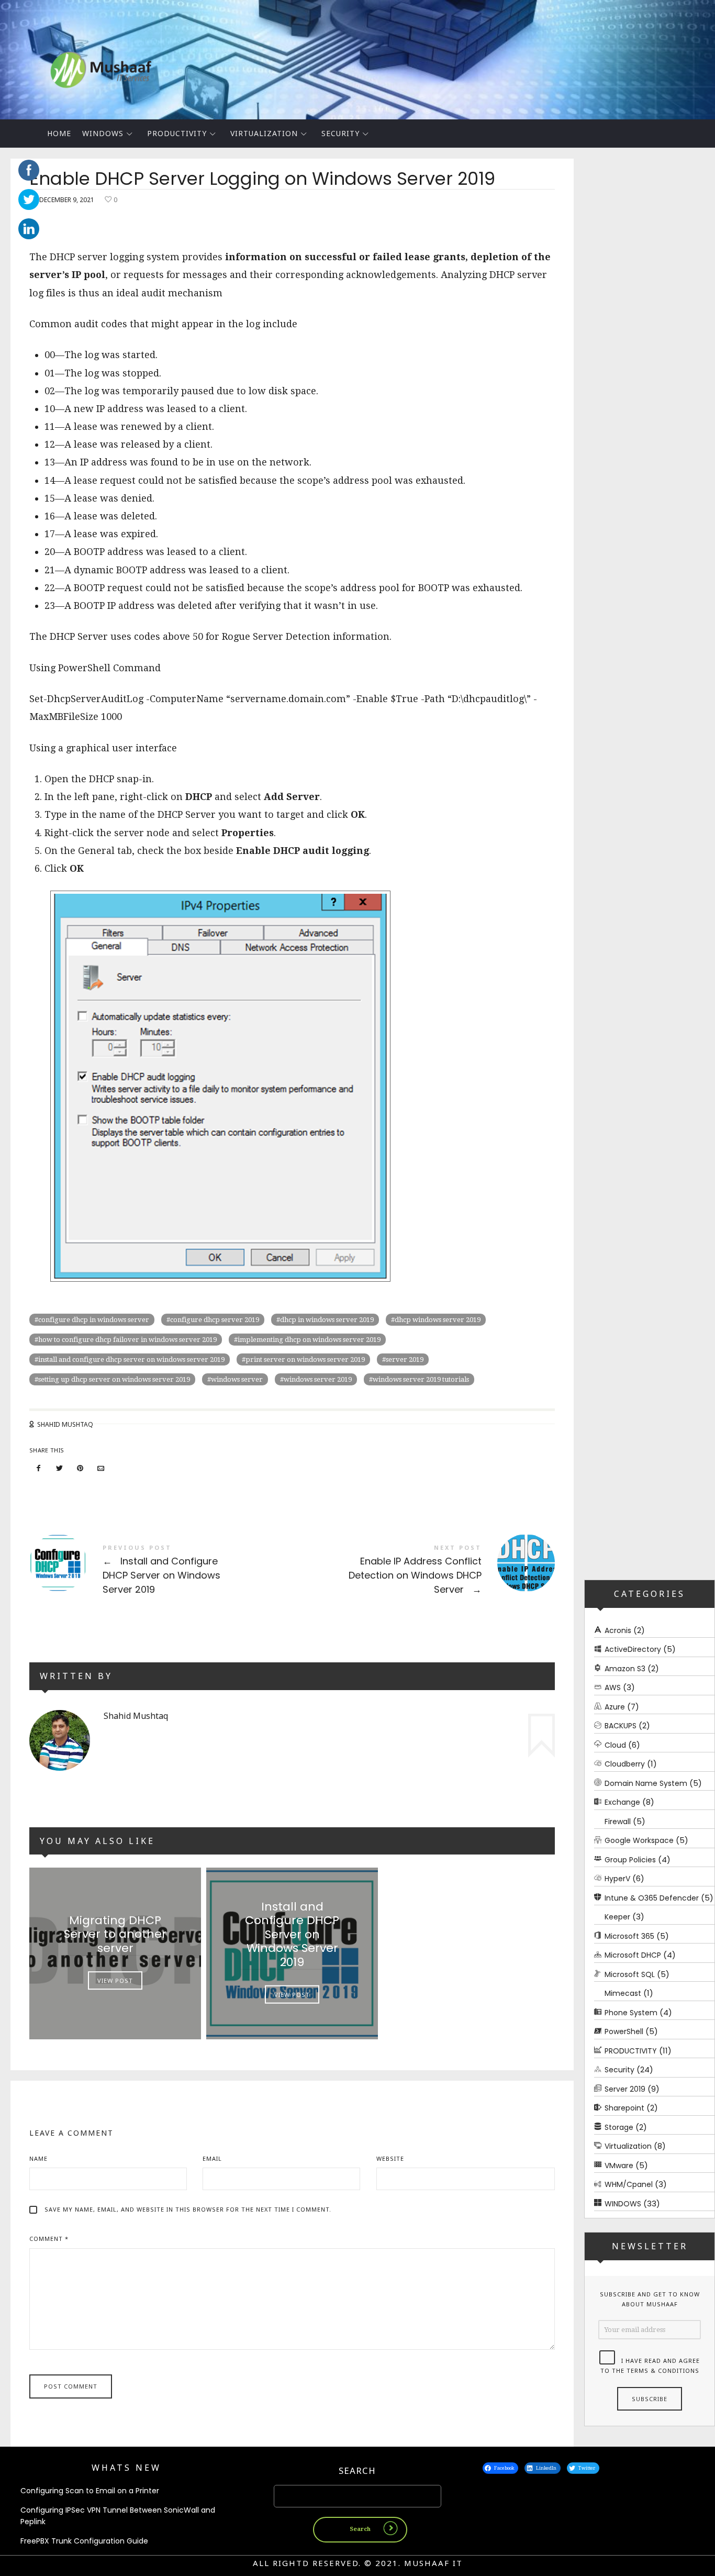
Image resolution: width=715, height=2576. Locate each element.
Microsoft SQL (630, 1974)
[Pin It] (80, 1468)
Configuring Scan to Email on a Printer (90, 2491)
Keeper (617, 1917)
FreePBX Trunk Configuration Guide (84, 2541)
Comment (49, 2239)
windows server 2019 (318, 1379)
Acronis (618, 1630)
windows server (237, 1379)
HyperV (617, 1879)
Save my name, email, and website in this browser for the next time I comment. (188, 2209)
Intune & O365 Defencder (652, 1897)
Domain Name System (646, 1783)
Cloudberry (625, 1764)
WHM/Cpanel (629, 2184)
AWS (613, 1687)
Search (357, 2470)
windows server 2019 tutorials (421, 1379)
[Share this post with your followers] (60, 1468)
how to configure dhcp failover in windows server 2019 (127, 1340)
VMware (619, 2165)
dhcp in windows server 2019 (327, 1320)
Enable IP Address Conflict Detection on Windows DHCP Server (423, 1570)
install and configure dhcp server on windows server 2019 (131, 1359)
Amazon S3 (625, 1668)
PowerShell (624, 2031)
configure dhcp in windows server (94, 1320)
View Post (115, 1981)
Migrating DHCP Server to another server (115, 1934)
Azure (615, 1706)
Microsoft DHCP (633, 1955)
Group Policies (630, 1859)
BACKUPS (621, 1726)
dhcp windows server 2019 (438, 1320)
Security (340, 133)
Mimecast (623, 1993)
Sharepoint (624, 2108)
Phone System (631, 2012)
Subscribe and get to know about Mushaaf (650, 2299)
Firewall (618, 1821)
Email (212, 2158)
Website (390, 2158)
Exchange (622, 1802)
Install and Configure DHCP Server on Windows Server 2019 (161, 1570)
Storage (619, 2127)
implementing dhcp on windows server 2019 (309, 1340)
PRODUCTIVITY (177, 133)
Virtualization (264, 133)
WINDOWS (103, 133)
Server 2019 (625, 2089)
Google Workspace (639, 1840)
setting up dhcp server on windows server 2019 (114, 1379)
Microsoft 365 (629, 1936)
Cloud (615, 1745)
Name (38, 2158)
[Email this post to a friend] (101, 1468)
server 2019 (405, 1359)
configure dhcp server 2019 (215, 1320)
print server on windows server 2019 (305, 1359)
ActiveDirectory (633, 1649)
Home (59, 133)
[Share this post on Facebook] (39, 1468)
